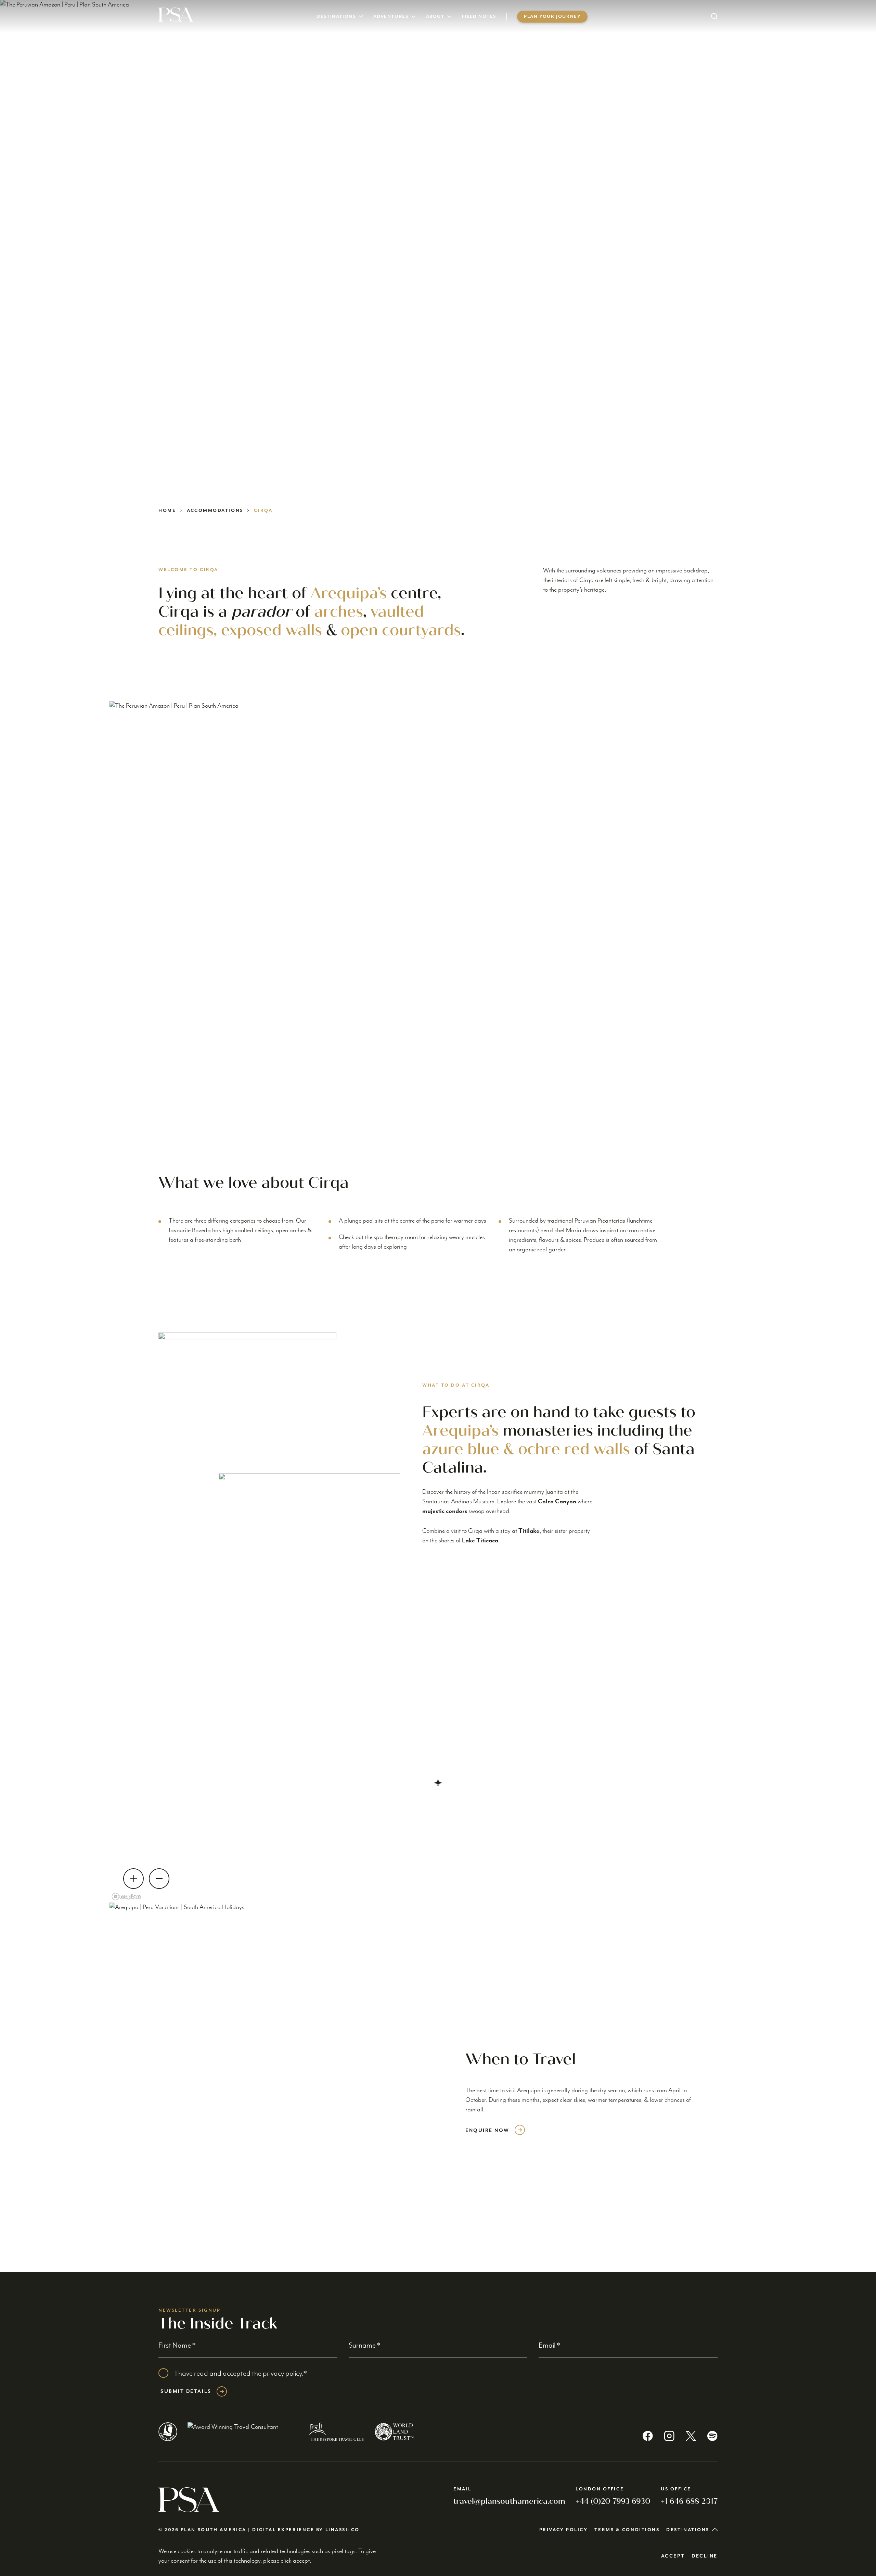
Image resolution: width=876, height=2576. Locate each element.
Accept (673, 2556)
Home (167, 511)
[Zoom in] (133, 1879)
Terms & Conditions (627, 2530)
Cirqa (263, 511)
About (435, 17)
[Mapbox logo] (127, 1897)
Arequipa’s (349, 593)
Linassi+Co (343, 2530)
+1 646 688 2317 (689, 2501)
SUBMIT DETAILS (186, 2391)
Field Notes (479, 17)
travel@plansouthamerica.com (509, 2501)
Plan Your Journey (552, 17)
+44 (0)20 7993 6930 (613, 2501)
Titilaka (529, 1531)
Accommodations (215, 511)
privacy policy (282, 2373)
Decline (705, 2556)
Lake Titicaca (480, 1540)
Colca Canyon (557, 1501)
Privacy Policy (564, 2530)
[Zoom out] (159, 1879)
